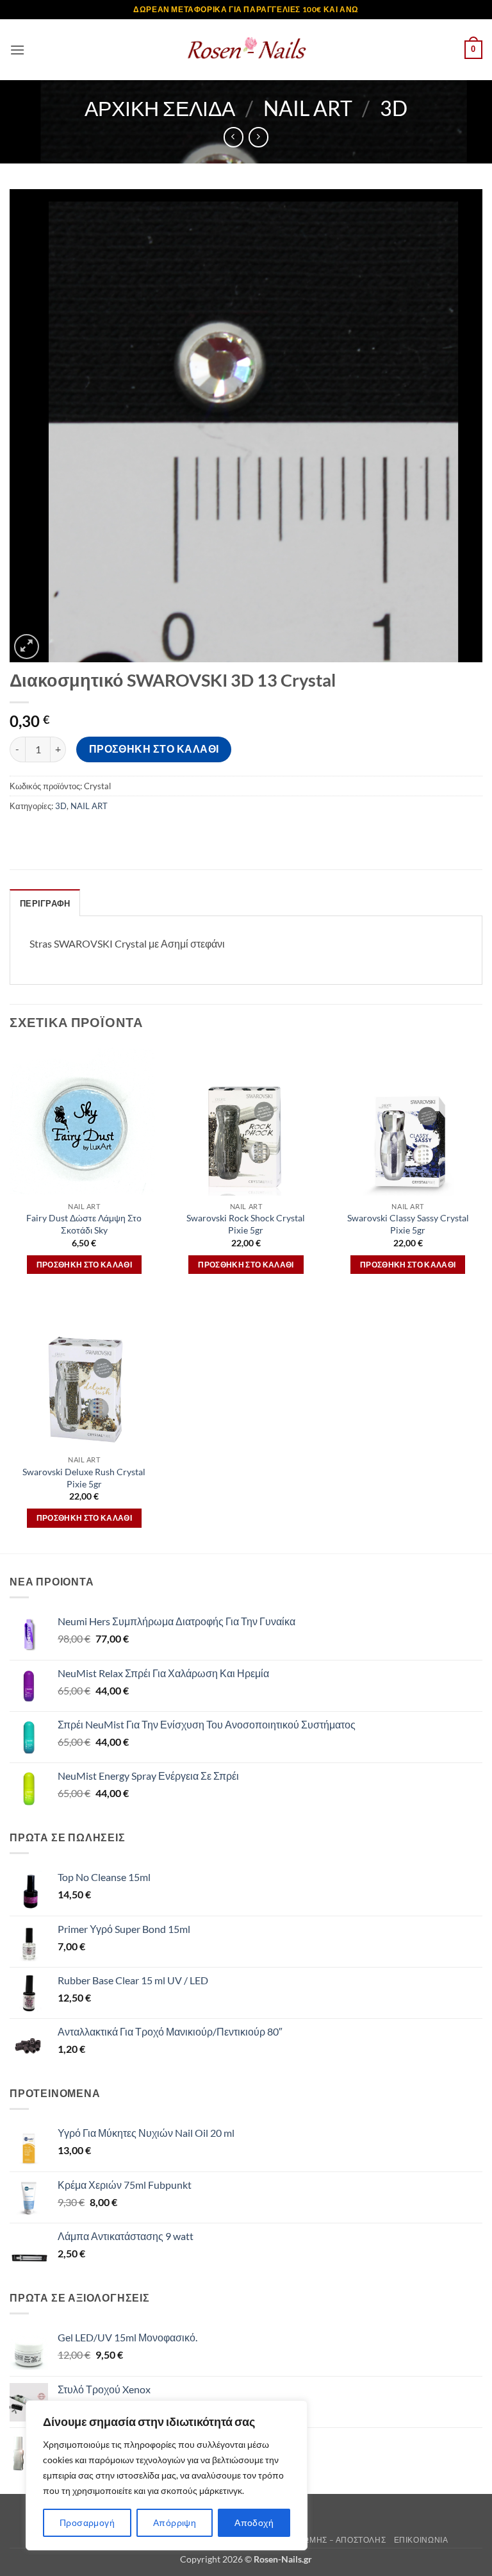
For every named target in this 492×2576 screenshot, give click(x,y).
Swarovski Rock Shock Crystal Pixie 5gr (246, 1224)
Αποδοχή (254, 2522)
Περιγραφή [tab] (45, 903)
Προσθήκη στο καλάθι (154, 749)
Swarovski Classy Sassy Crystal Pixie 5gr (408, 1224)
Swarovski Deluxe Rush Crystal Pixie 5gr (84, 1478)
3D (394, 108)
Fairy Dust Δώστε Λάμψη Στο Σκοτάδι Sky (84, 1224)
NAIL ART (308, 108)
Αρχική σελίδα (160, 108)
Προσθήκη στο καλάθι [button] (85, 1265)
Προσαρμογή (87, 2522)
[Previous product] (258, 137)
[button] (17, 50)
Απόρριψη (175, 2522)
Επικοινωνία (421, 2540)
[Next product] (234, 137)
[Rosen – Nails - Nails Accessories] (246, 50)
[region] (167, 2475)
